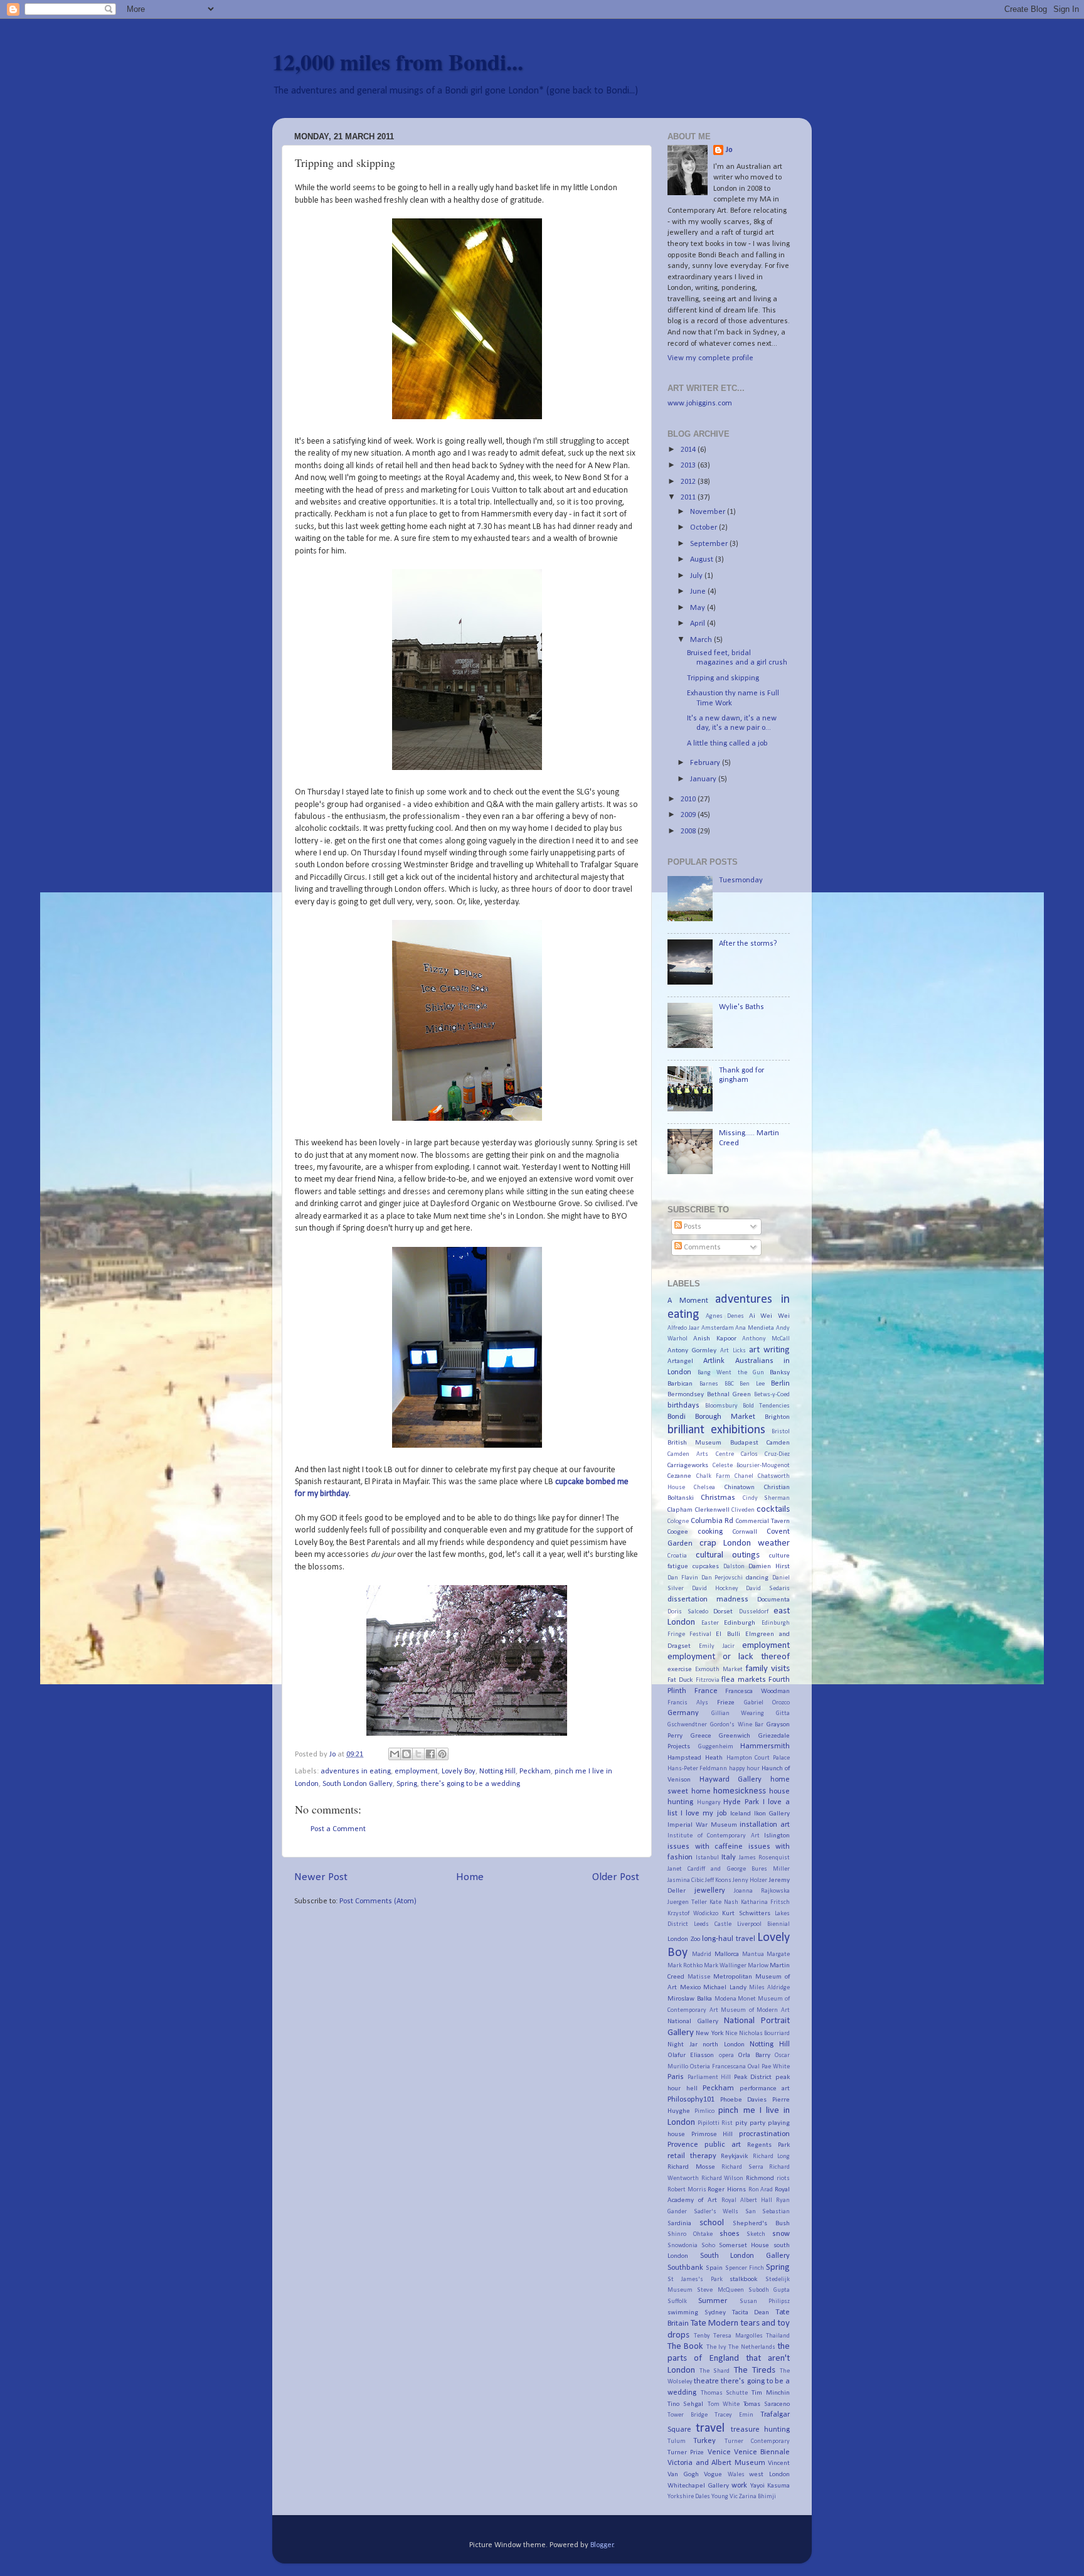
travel (710, 2429)
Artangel (680, 1361)
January (704, 779)
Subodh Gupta (769, 2290)
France (706, 1691)
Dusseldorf (754, 1612)
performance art (765, 2088)
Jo (729, 150)
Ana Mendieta (755, 1328)
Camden (778, 1443)
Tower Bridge (688, 2415)
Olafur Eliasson (691, 2055)
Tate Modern (715, 2323)
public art (723, 2145)
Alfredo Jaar (683, 1328)
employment (416, 1772)
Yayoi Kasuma (770, 2486)
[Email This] (395, 1754)
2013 (689, 466)
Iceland (741, 1814)
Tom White (724, 2404)
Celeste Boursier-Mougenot (751, 1466)
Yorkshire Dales (689, 2497)
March (702, 640)
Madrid (702, 1954)
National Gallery (693, 2021)
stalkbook (743, 2279)
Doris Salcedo (688, 1612)
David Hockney (715, 1589)
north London (724, 2044)
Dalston (734, 1567)
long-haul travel (729, 1939)
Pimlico (704, 2111)
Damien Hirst (769, 1566)
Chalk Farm (713, 1476)
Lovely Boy (459, 1772)
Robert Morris (687, 2190)
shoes (730, 2234)
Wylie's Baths (741, 1007)
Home (470, 1877)
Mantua (753, 1954)
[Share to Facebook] (430, 1754)
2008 (689, 831)
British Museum (694, 1443)
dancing (757, 1578)
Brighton (777, 1417)
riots (783, 2178)
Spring (407, 1784)
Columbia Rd (712, 1521)
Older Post (616, 1877)
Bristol (781, 1432)
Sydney (715, 2312)
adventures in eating (356, 1772)
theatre (706, 2381)
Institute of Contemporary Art (714, 1836)
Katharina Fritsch (765, 1902)
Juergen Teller (687, 1902)
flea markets (743, 1680)
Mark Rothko (685, 1966)
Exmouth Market (719, 1670)
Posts (692, 1227)
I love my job (704, 1814)
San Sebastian (768, 2212)
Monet (747, 1999)
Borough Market (725, 1417)
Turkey (704, 2441)
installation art (765, 1825)
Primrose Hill (712, 2134)
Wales (736, 2475)
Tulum (677, 2441)
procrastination (764, 2134)
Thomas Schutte (725, 2393)
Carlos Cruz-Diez (765, 1454)
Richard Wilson (723, 2178)
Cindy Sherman (766, 1498)
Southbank (685, 2268)
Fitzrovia (708, 1680)
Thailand (778, 2336)
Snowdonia (683, 2246)
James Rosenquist (764, 1858)
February (706, 763)
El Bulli (728, 1634)
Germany (683, 1713)
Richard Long (772, 2156)
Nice (731, 2034)
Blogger (602, 2545)
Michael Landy (725, 1987)
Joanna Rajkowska (762, 1891)
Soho (708, 2246)
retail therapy (692, 2156)
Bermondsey (686, 1394)
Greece (701, 1736)
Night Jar (683, 2044)
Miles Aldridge (769, 1988)
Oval (754, 2067)
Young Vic (725, 2497)
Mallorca (727, 1954)
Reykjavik (734, 2156)
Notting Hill (497, 1772)
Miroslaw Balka (690, 1999)
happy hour (744, 1769)
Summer (713, 2301)
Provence (683, 2145)
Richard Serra (742, 2167)
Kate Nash (724, 1902)
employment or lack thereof (729, 1657)
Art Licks (733, 1351)
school (712, 2223)
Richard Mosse (691, 2167)
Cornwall (745, 1532)
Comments (701, 1248)
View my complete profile (710, 358)
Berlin (780, 1384)
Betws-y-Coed (772, 1395)
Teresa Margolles (738, 2336)
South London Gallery (358, 1784)
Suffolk (677, 2301)
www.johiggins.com (700, 404)
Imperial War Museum (702, 1825)
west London (769, 2474)
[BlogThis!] (406, 1754)
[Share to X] (418, 1754)
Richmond (760, 2178)
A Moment (688, 1301)
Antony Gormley (692, 1350)
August (703, 560)
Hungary (709, 1803)
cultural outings (728, 1555)
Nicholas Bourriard (764, 2034)
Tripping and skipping (723, 678)
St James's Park (695, 2279)
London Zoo (684, 1939)
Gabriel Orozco (767, 1703)
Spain (714, 2268)
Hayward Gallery (731, 1780)
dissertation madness (708, 1600)
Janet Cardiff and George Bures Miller (729, 1869)
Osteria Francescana (718, 2067)
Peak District (753, 2077)
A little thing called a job (727, 744)
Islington (777, 1836)
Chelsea (704, 1488)
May (699, 608)
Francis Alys (688, 1703)
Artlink (714, 1361)
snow (781, 2234)
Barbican (680, 1384)
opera (726, 2055)
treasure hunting (760, 2430)
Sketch (756, 2234)
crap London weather (745, 1543)
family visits (768, 1669)
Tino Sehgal (685, 2404)
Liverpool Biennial (763, 1924)
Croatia (677, 1556)
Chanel (744, 1476)
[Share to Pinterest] (442, 1754)
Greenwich (735, 1736)
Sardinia (679, 2223)
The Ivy (716, 2347)
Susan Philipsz (765, 2301)
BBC (729, 1384)
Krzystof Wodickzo (693, 1914)
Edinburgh (740, 1623)
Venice (719, 2452)
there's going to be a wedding (470, 1784)
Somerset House (744, 2245)
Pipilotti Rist (715, 2123)
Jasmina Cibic (686, 1880)
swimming (683, 2312)
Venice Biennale (762, 2452)
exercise (680, 1669)
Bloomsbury (721, 1406)
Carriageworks (688, 1465)
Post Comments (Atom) (378, 1901)
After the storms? (748, 944)
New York (709, 2033)
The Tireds (755, 2370)
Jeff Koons (718, 1880)
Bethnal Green (729, 1394)
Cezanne (679, 1476)
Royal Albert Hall (747, 2200)
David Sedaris (768, 1589)
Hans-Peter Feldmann (697, 1769)
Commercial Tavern (763, 1521)
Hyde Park (741, 1802)
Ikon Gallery (772, 1814)
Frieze (726, 1702)
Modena (725, 1999)
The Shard (715, 2371)
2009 (689, 815)
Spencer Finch (745, 2268)
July (697, 576)
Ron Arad (761, 2190)
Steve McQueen (720, 2290)
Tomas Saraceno (767, 2404)
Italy (729, 1857)
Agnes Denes (725, 1316)
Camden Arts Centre (701, 1454)
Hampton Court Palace (758, 1758)
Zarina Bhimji (757, 2497)
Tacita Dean (751, 2312)
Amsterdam (718, 1328)
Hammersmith (765, 1746)
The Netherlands (752, 2347)
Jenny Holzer (750, 1880)
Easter (710, 1623)
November (709, 512)
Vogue (713, 2474)
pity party (750, 2123)
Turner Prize (686, 2452)
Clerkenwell (712, 1510)
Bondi (677, 1417)
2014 (689, 450)
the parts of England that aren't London (729, 2358)
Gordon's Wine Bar (737, 1725)
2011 (689, 498)
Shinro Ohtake (690, 2234)
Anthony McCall (766, 1339)
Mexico (690, 1987)
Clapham (680, 1510)
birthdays (683, 1406)
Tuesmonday (741, 880)
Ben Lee (752, 1384)
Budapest (744, 1443)
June (699, 592)
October (704, 528)
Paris (676, 2077)
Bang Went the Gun (731, 1373)
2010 (689, 799)
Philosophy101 (691, 2100)
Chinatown (740, 1487)
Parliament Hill (709, 2077)
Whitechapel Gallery (698, 2486)
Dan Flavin (683, 1578)
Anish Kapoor (715, 1339)
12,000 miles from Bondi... (398, 61)
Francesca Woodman (757, 1691)
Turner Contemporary (757, 2441)
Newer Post (321, 1877)
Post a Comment (338, 1829)
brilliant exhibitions (716, 1430)
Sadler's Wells (716, 2212)
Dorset (723, 1611)
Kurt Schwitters (746, 1913)
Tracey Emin (734, 2415)
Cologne (678, 1521)
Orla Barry (754, 2055)
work (739, 2486)
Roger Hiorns (727, 2189)
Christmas (718, 1498)
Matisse (699, 1977)
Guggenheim (716, 1747)
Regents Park (768, 2145)
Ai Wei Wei (769, 1316)
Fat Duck (680, 1680)
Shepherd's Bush (761, 2223)
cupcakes (706, 1566)
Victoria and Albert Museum (716, 2463)
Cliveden (743, 1510)
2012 (689, 482)
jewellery (710, 1891)
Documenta (773, 1600)
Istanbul (707, 1858)
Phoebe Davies (744, 2100)
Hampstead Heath (695, 1758)
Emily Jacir (716, 1646)
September (710, 544)
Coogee (678, 1532)
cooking (710, 1532)
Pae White (776, 2067)
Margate (778, 1954)
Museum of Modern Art (755, 2010)
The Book (685, 2347)
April (699, 624)
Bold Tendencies (766, 1406)
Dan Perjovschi (722, 1578)
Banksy (780, 1372)
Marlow (758, 1966)
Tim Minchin (771, 2393)
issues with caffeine (705, 1847)
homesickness (740, 1791)
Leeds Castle (713, 1924)
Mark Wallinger (725, 1966)
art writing (769, 1350)
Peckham (535, 1772)
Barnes (709, 1384)
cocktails (773, 1510)
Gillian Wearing (738, 1713)
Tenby (702, 2336)
